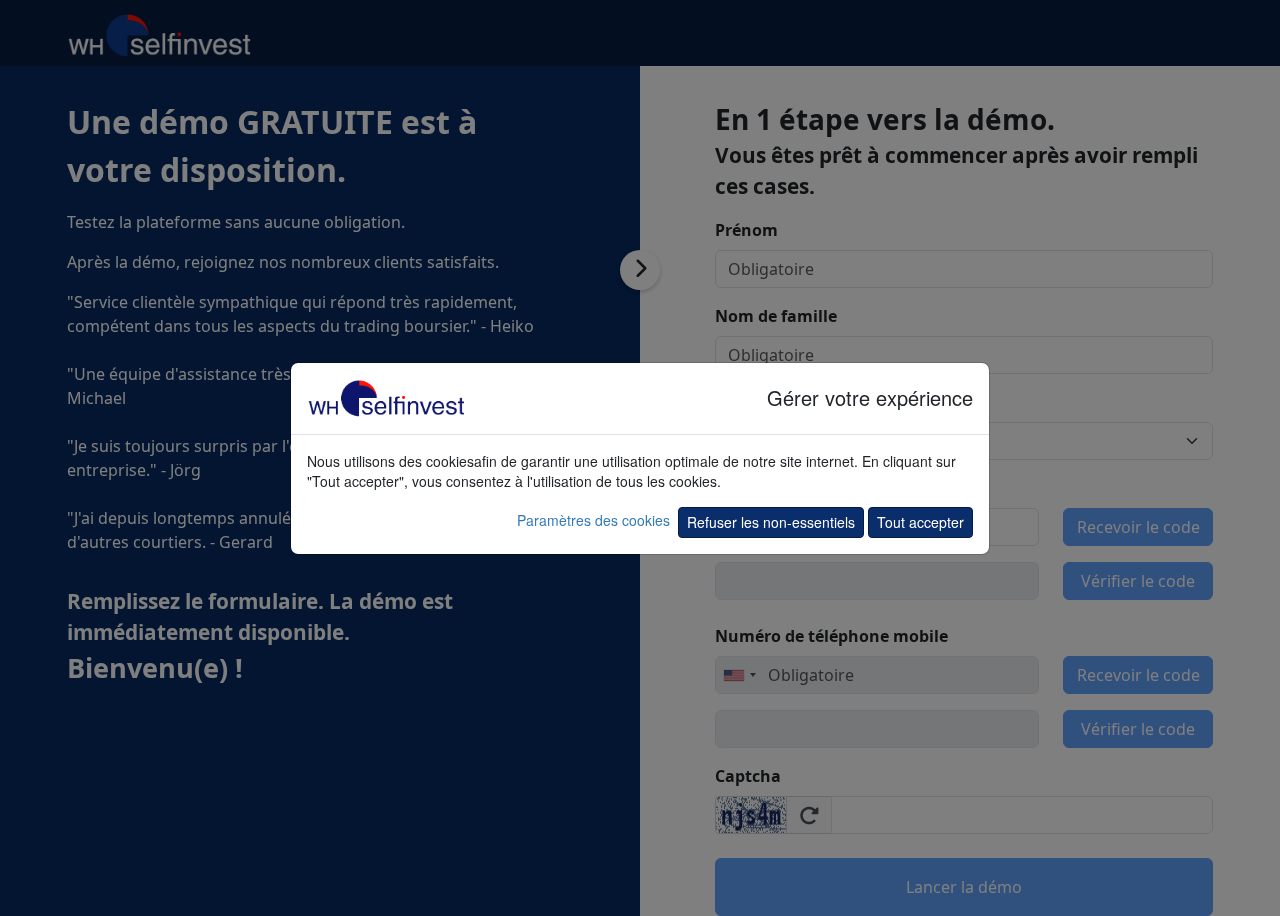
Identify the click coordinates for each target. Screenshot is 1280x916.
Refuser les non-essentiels (771, 522)
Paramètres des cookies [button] (593, 520)
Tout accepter (920, 522)
